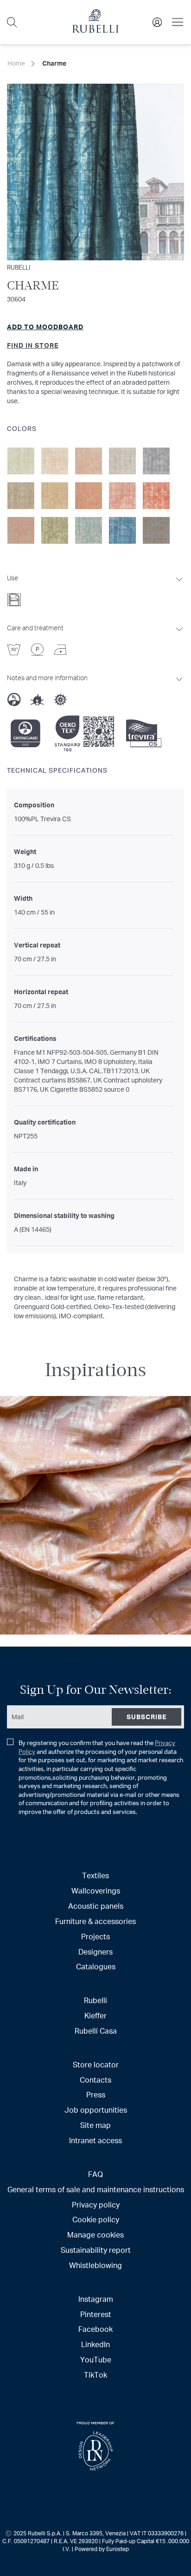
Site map (95, 2125)
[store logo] (95, 30)
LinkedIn (95, 2344)
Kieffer (95, 2015)
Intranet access (95, 2140)
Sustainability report (96, 2250)
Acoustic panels (96, 1906)
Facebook (95, 2329)
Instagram (96, 2299)
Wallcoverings (96, 1891)
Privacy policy (96, 2204)
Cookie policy (96, 2219)
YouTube (96, 2359)
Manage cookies (95, 2235)
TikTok (95, 2375)
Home (16, 63)
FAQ (95, 2174)
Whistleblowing (95, 2265)
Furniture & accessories (95, 1921)
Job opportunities (96, 2110)
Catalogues (96, 1966)
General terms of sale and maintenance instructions (96, 2189)
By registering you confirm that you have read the (101, 1777)
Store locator (96, 2064)
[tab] (95, 588)
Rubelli (19, 267)
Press (96, 2094)
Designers (95, 1952)
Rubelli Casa (96, 2031)
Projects (95, 1936)
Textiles (95, 1875)
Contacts (95, 2080)
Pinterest (96, 2314)
